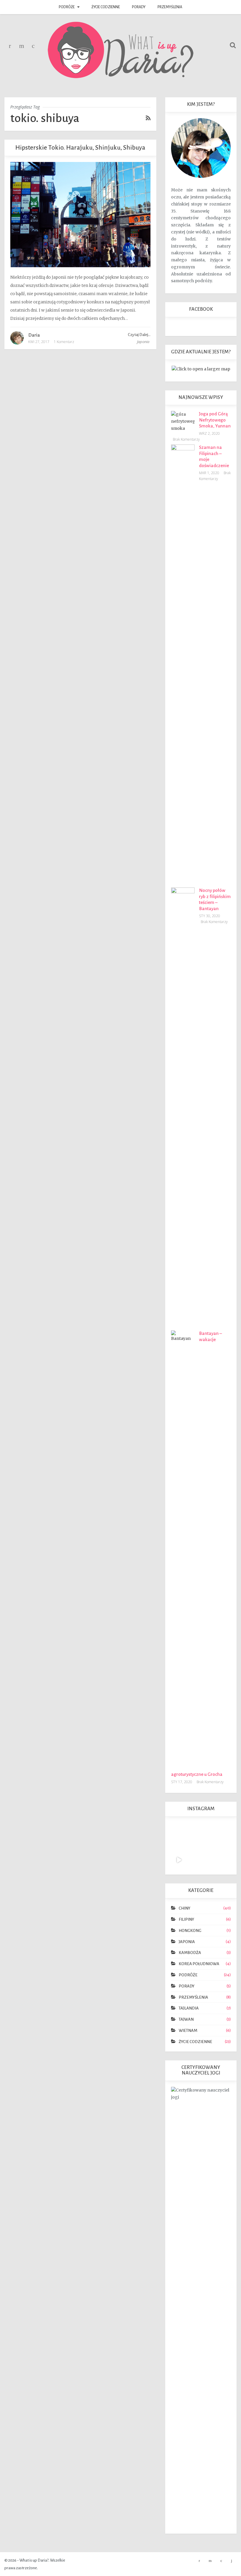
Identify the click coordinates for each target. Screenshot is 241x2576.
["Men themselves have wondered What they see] (223, 1845)
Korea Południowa (199, 1964)
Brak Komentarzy (186, 439)
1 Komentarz (64, 342)
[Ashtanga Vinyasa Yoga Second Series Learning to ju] (179, 1860)
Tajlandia (189, 2008)
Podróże (67, 7)
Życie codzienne (106, 7)
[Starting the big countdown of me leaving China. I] (208, 1831)
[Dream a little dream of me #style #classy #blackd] (179, 1845)
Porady (139, 7)
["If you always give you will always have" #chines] (193, 1831)
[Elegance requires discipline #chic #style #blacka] (208, 1845)
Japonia (143, 342)
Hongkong (190, 1931)
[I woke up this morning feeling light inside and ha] (223, 1831)
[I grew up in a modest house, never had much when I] (193, 1845)
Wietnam (188, 2031)
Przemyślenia (170, 7)
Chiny (185, 1908)
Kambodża (190, 1953)
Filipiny (186, 1919)
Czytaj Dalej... (139, 335)
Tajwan (186, 2019)
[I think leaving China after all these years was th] (179, 1831)
